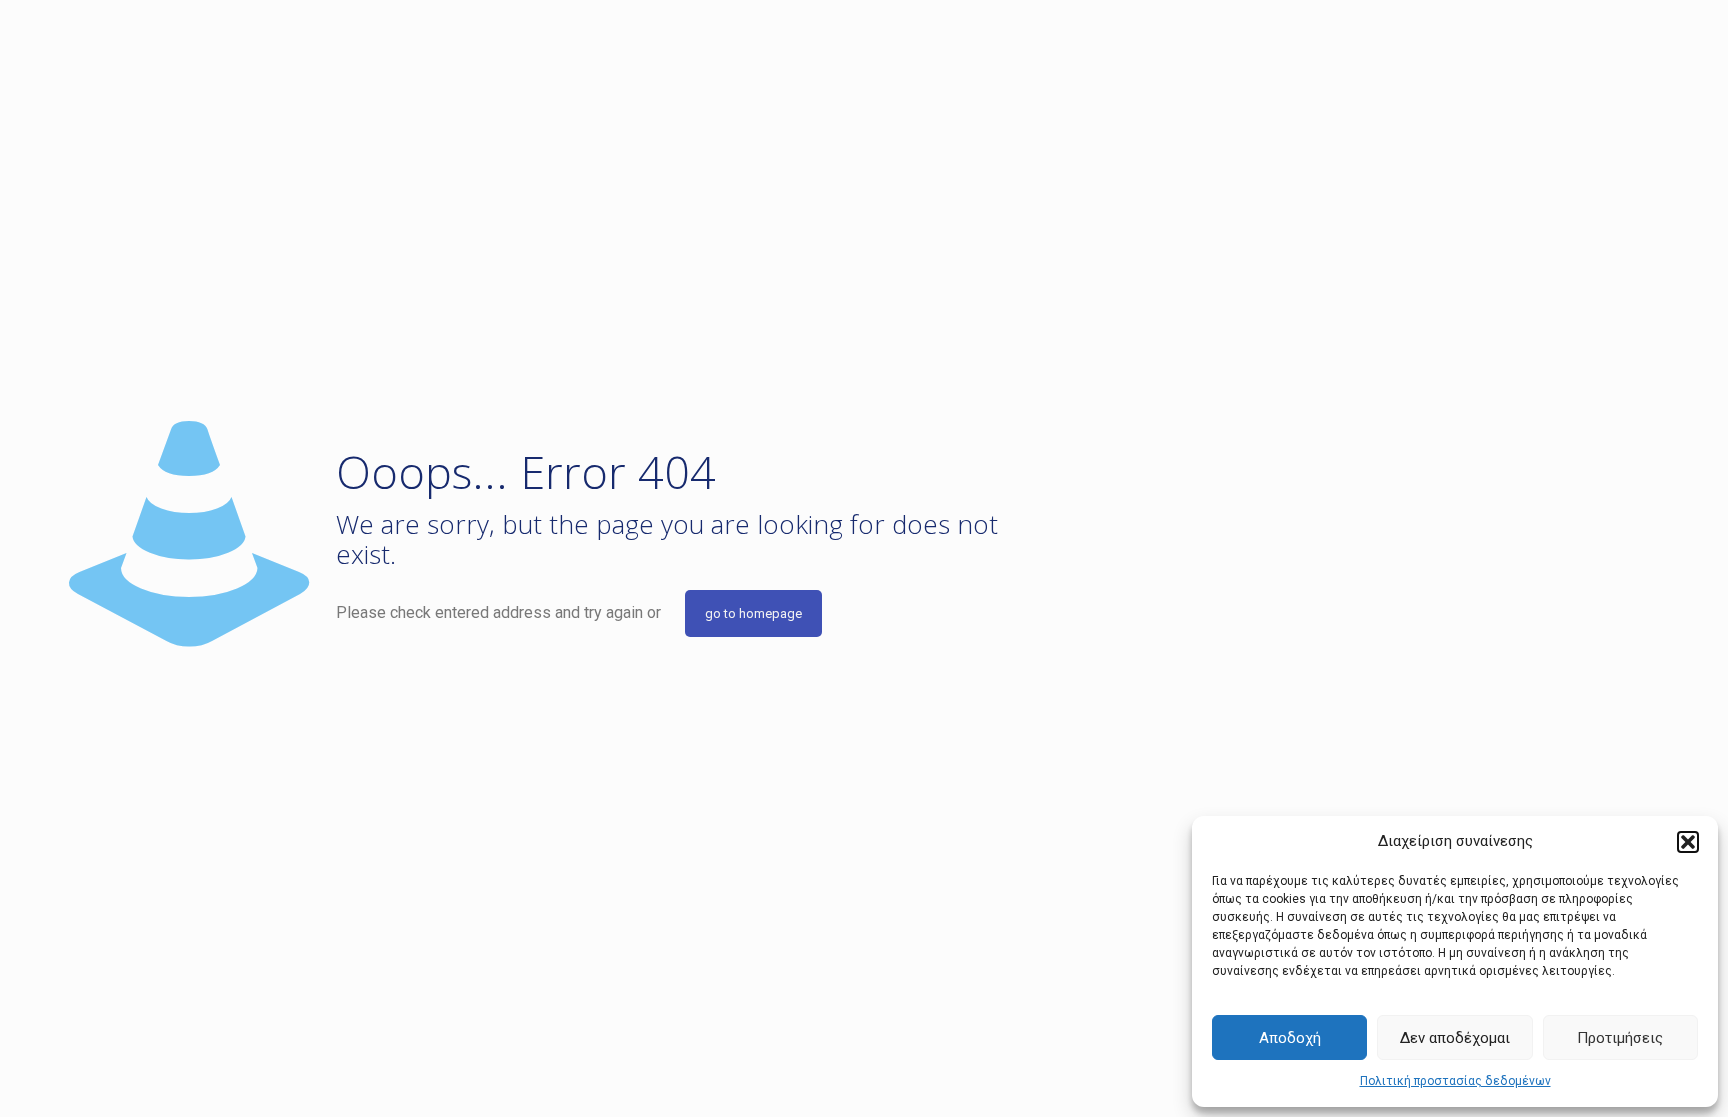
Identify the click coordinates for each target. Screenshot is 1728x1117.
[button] (1688, 842)
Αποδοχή (1290, 1038)
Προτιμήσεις (1620, 1038)
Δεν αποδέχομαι (1455, 1038)
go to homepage (753, 613)
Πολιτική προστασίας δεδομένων (1455, 1081)
